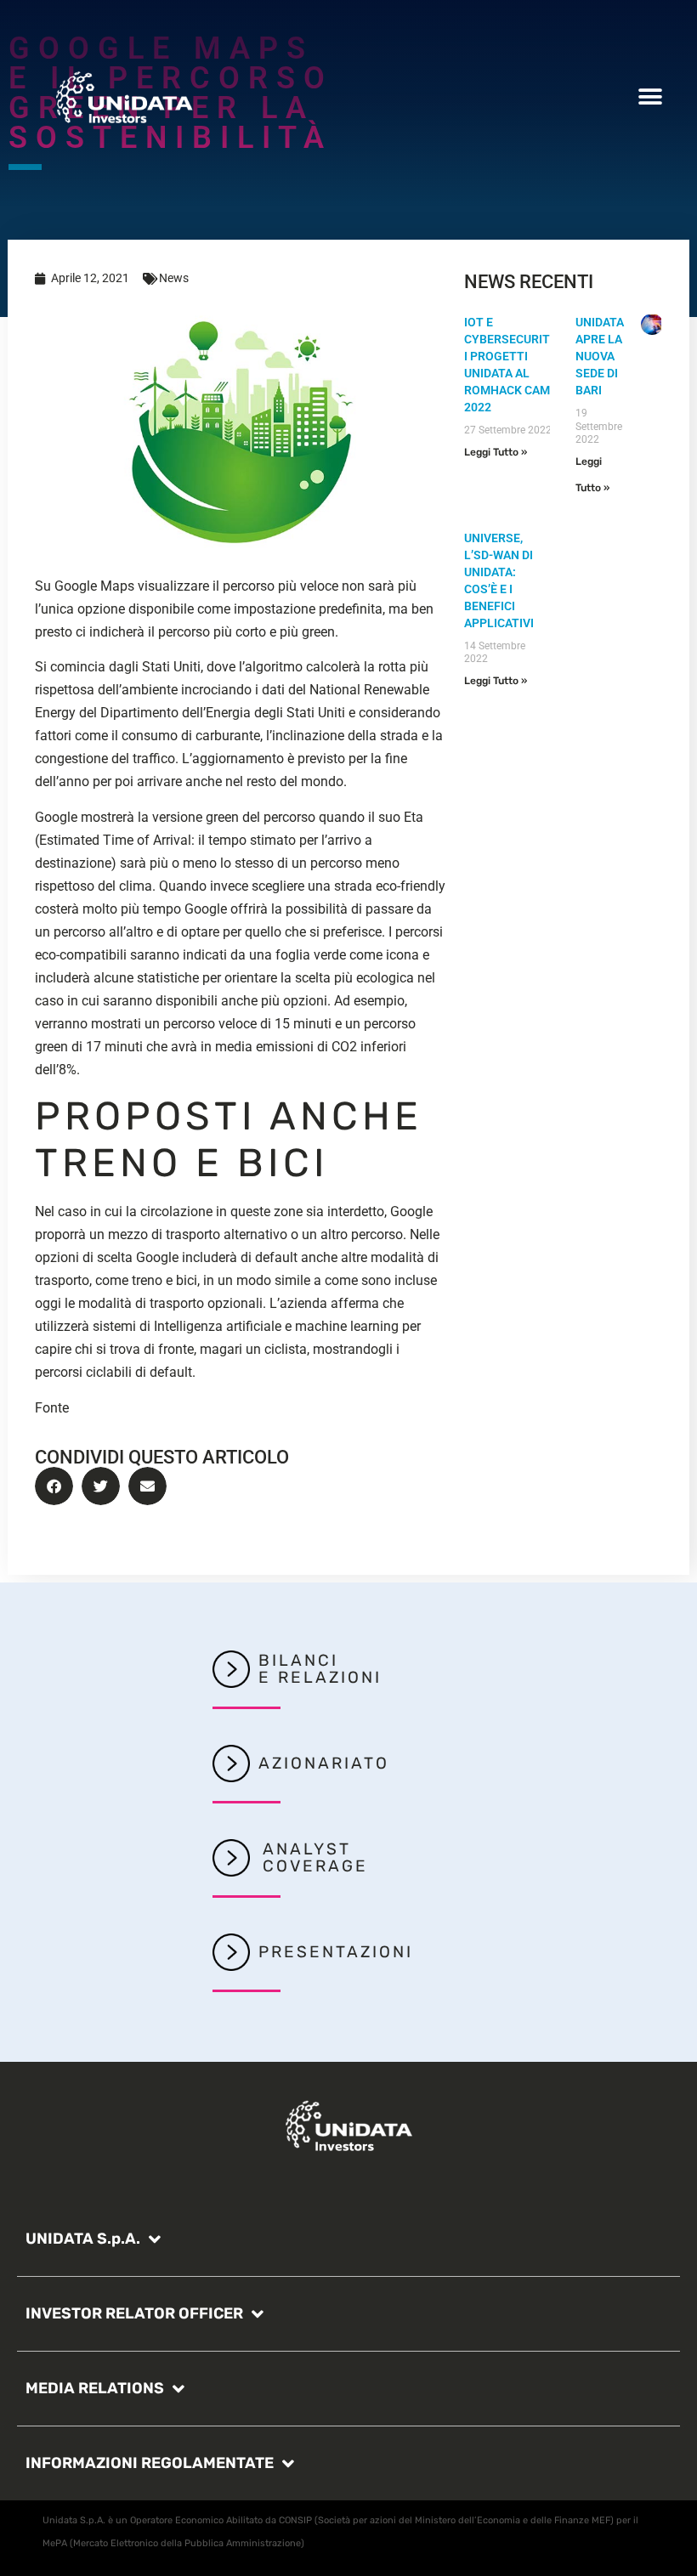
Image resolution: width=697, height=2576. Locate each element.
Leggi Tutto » (496, 452)
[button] (650, 96)
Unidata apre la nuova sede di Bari (600, 356)
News (174, 278)
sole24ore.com (116, 1408)
